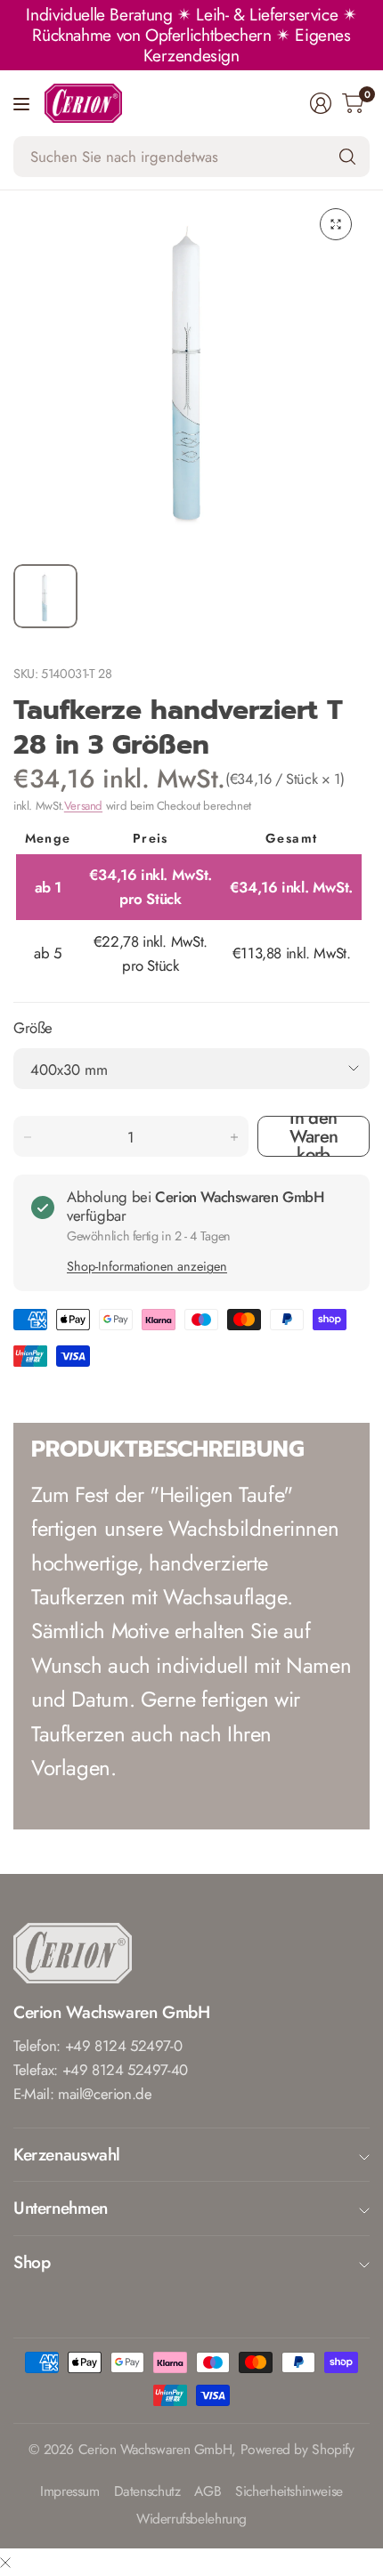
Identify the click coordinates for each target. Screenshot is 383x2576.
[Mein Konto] (321, 103)
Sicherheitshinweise (289, 2492)
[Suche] (347, 157)
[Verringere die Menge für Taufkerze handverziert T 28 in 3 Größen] (28, 1137)
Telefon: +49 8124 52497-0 (98, 2046)
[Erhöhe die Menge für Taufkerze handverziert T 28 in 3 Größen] (234, 1137)
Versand (83, 806)
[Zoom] (336, 224)
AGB (208, 2492)
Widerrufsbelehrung (191, 2519)
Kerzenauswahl (67, 2154)
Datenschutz (147, 2492)
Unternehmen (61, 2208)
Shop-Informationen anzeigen (147, 1266)
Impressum (70, 2492)
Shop (32, 2262)
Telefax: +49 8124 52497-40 (101, 2070)
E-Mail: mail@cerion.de (83, 2094)
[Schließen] (5, 2562)
